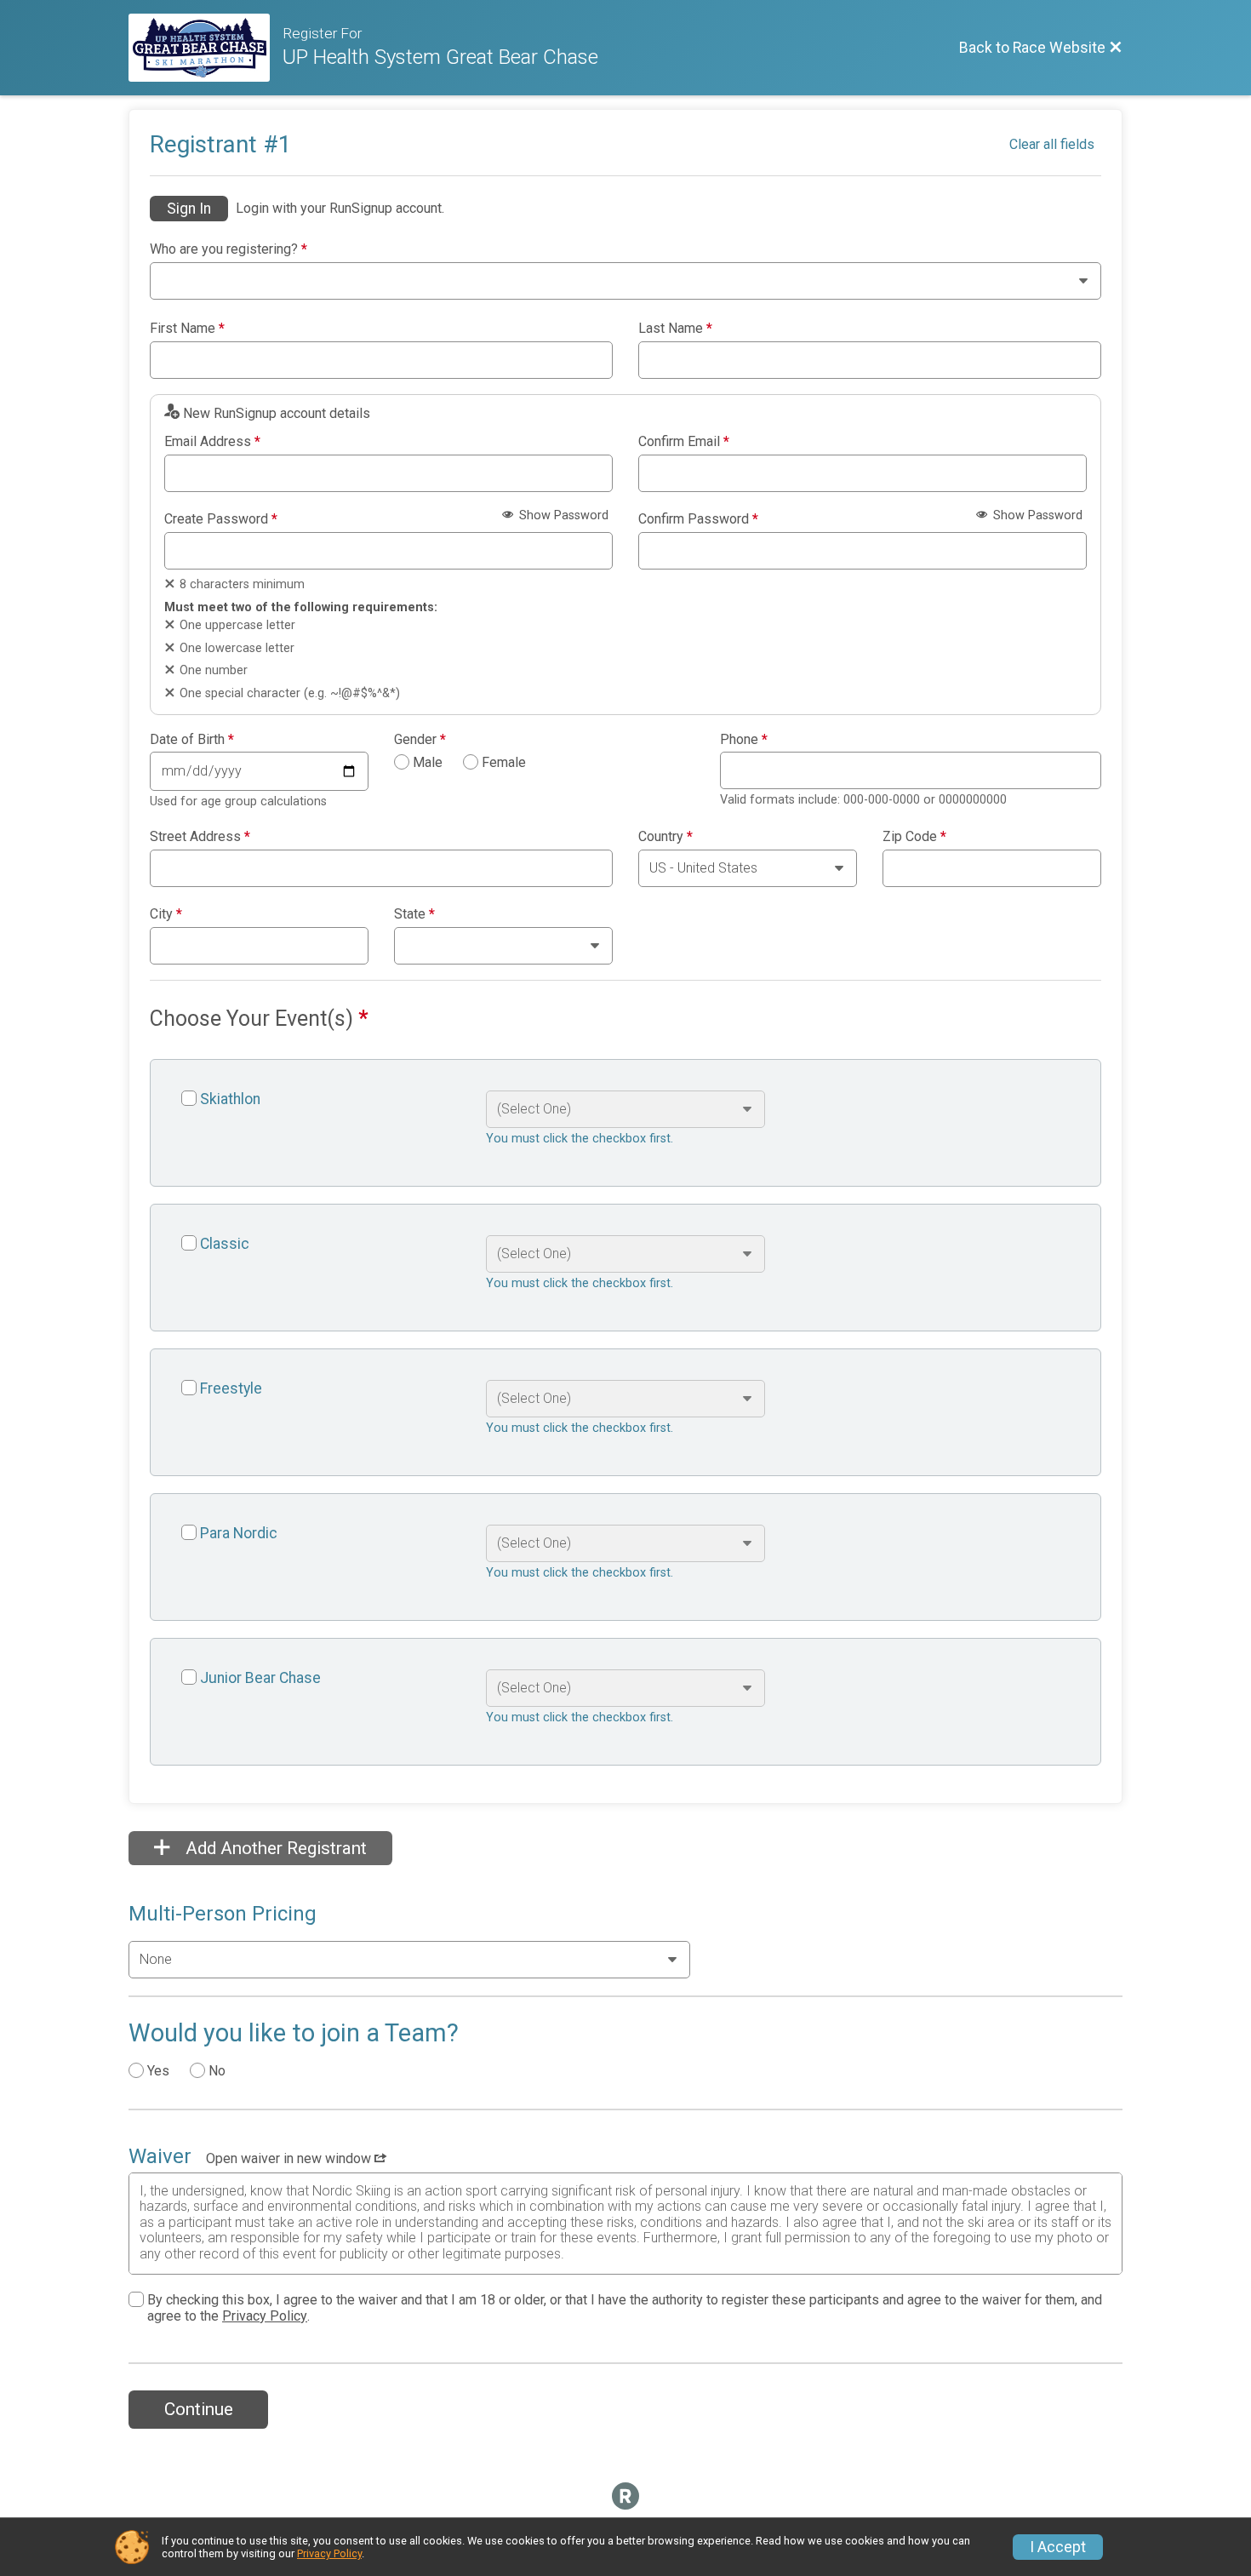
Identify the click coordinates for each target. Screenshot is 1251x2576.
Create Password (221, 519)
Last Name (675, 329)
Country (665, 837)
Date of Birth (192, 740)
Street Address (200, 837)
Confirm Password (698, 519)
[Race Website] (206, 48)
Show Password (562, 515)
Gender (420, 740)
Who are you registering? (228, 249)
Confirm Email (684, 442)
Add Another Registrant (274, 1848)
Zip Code (914, 837)
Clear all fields (1052, 144)
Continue (199, 2409)
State (414, 914)
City (166, 914)
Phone (744, 740)
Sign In (189, 209)
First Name (187, 329)
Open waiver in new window (290, 2158)
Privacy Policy (265, 2316)
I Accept (1058, 2547)
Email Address (212, 442)
